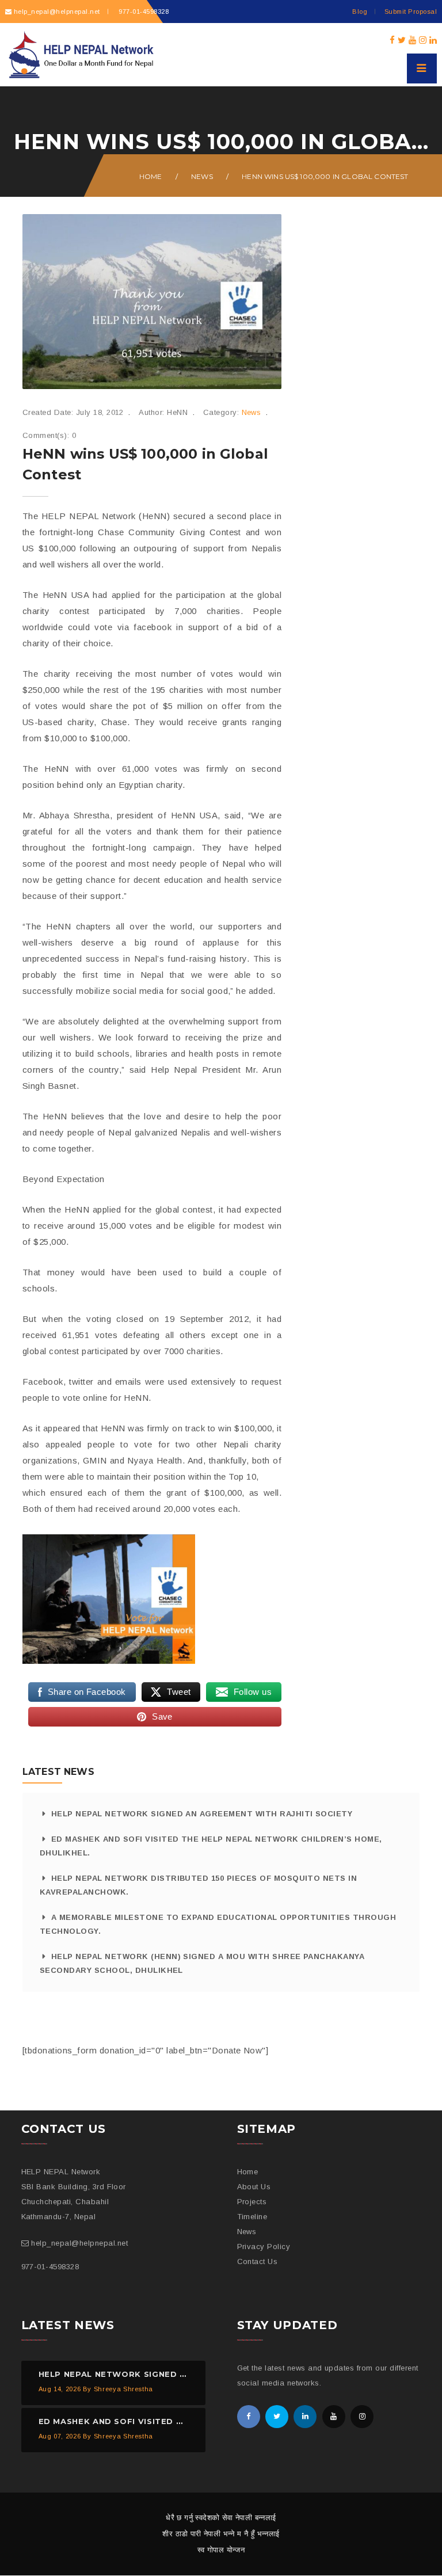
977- (143, 12)
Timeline (252, 2217)
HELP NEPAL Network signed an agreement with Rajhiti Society (202, 1814)
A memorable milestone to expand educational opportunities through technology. (218, 1924)
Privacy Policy (264, 2247)
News (202, 176)
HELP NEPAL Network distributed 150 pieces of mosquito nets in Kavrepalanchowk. (198, 1885)
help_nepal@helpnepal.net (57, 12)
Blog (360, 12)
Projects (252, 2202)
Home (151, 176)
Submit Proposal (411, 12)
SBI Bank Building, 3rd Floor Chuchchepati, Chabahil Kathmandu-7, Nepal (74, 2202)
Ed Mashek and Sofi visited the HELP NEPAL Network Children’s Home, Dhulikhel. (211, 1846)
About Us (254, 2187)
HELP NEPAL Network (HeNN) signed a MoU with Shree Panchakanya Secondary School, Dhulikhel (202, 1963)
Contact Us (258, 2261)
